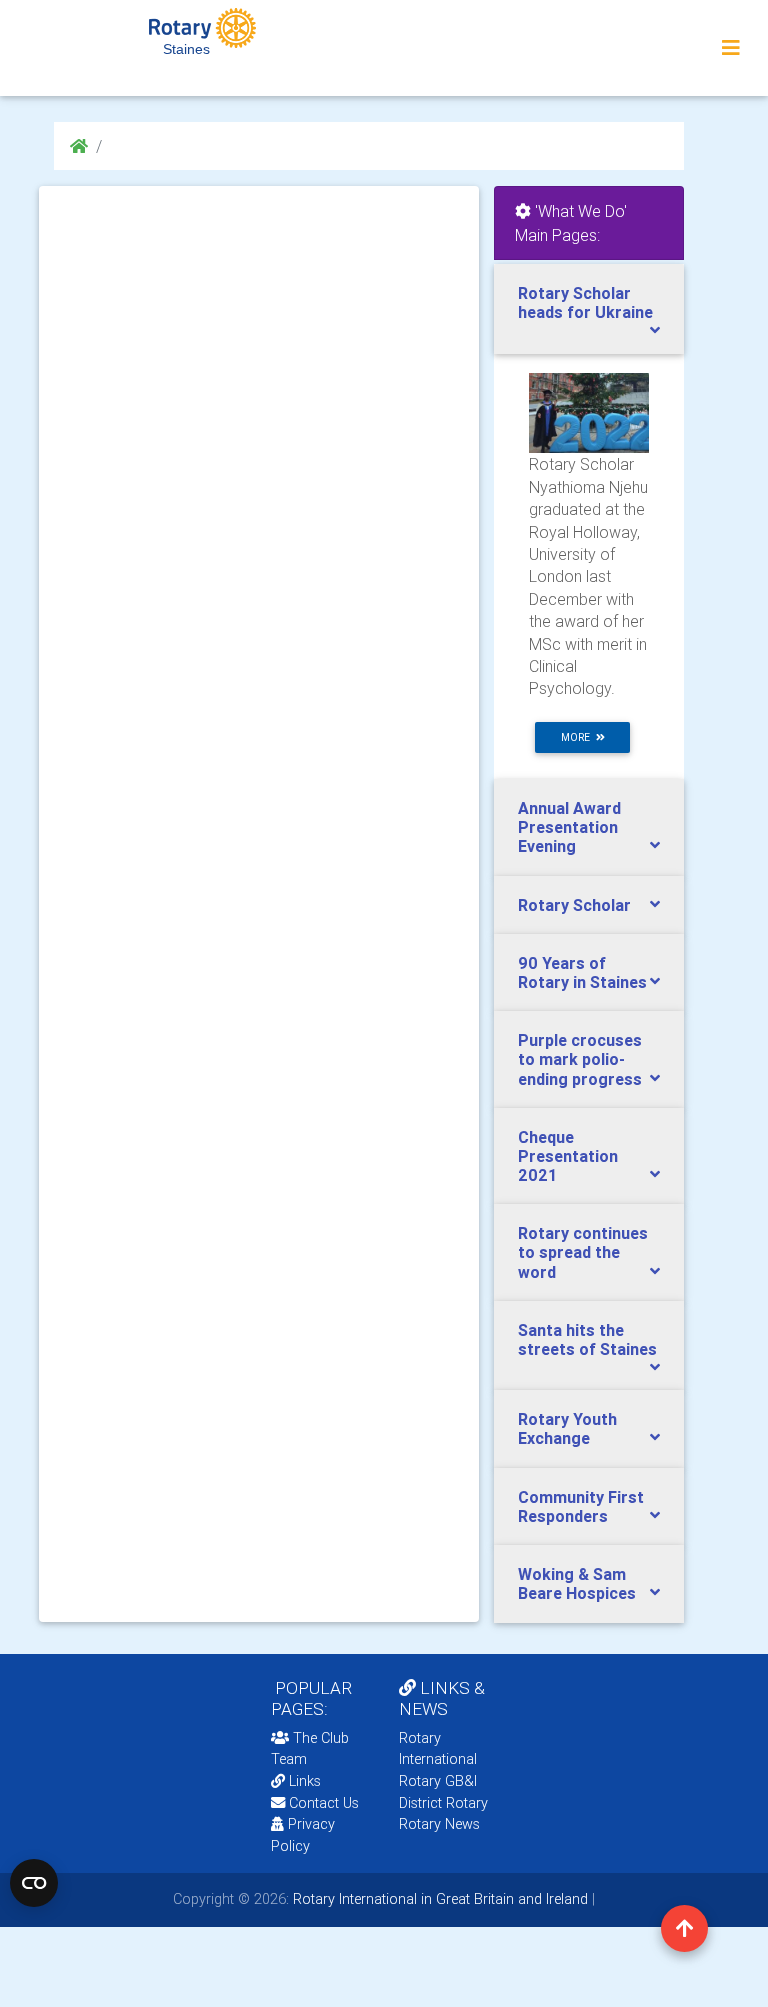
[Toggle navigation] (731, 48)
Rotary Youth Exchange (567, 1428)
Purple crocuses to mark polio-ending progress (580, 1059)
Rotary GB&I (438, 1781)
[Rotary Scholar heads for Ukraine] (589, 412)
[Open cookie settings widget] (34, 1883)
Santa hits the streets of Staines (587, 1339)
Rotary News (439, 1824)
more (578, 737)
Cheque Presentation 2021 (568, 1156)
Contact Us (322, 1803)
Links (305, 1781)
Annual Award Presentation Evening (569, 827)
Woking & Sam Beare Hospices (577, 1583)
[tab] (589, 309)
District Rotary (443, 1803)
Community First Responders (581, 1506)
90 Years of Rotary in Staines (582, 972)
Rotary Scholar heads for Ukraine (585, 302)
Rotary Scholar (574, 905)
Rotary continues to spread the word (583, 1252)
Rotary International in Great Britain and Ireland (438, 1899)
